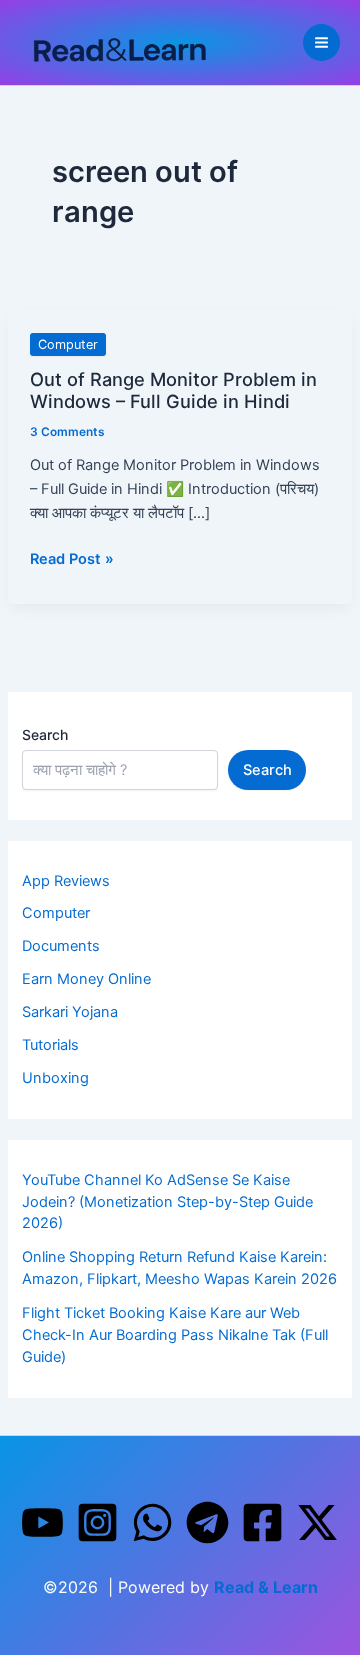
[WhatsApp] (152, 1522)
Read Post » (72, 559)
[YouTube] (42, 1522)
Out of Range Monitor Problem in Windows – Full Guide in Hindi (173, 390)
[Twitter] (317, 1522)
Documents (61, 946)
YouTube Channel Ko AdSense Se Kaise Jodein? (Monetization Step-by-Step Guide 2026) (167, 1202)
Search (45, 734)
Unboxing (55, 1078)
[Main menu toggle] (321, 42)
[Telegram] (207, 1522)
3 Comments (67, 432)
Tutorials (50, 1045)
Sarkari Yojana (70, 1012)
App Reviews (66, 881)
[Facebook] (262, 1522)
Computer (68, 344)
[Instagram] (97, 1522)
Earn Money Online (86, 979)
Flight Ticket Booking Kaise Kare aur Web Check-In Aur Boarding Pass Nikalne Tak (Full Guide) (175, 1335)
